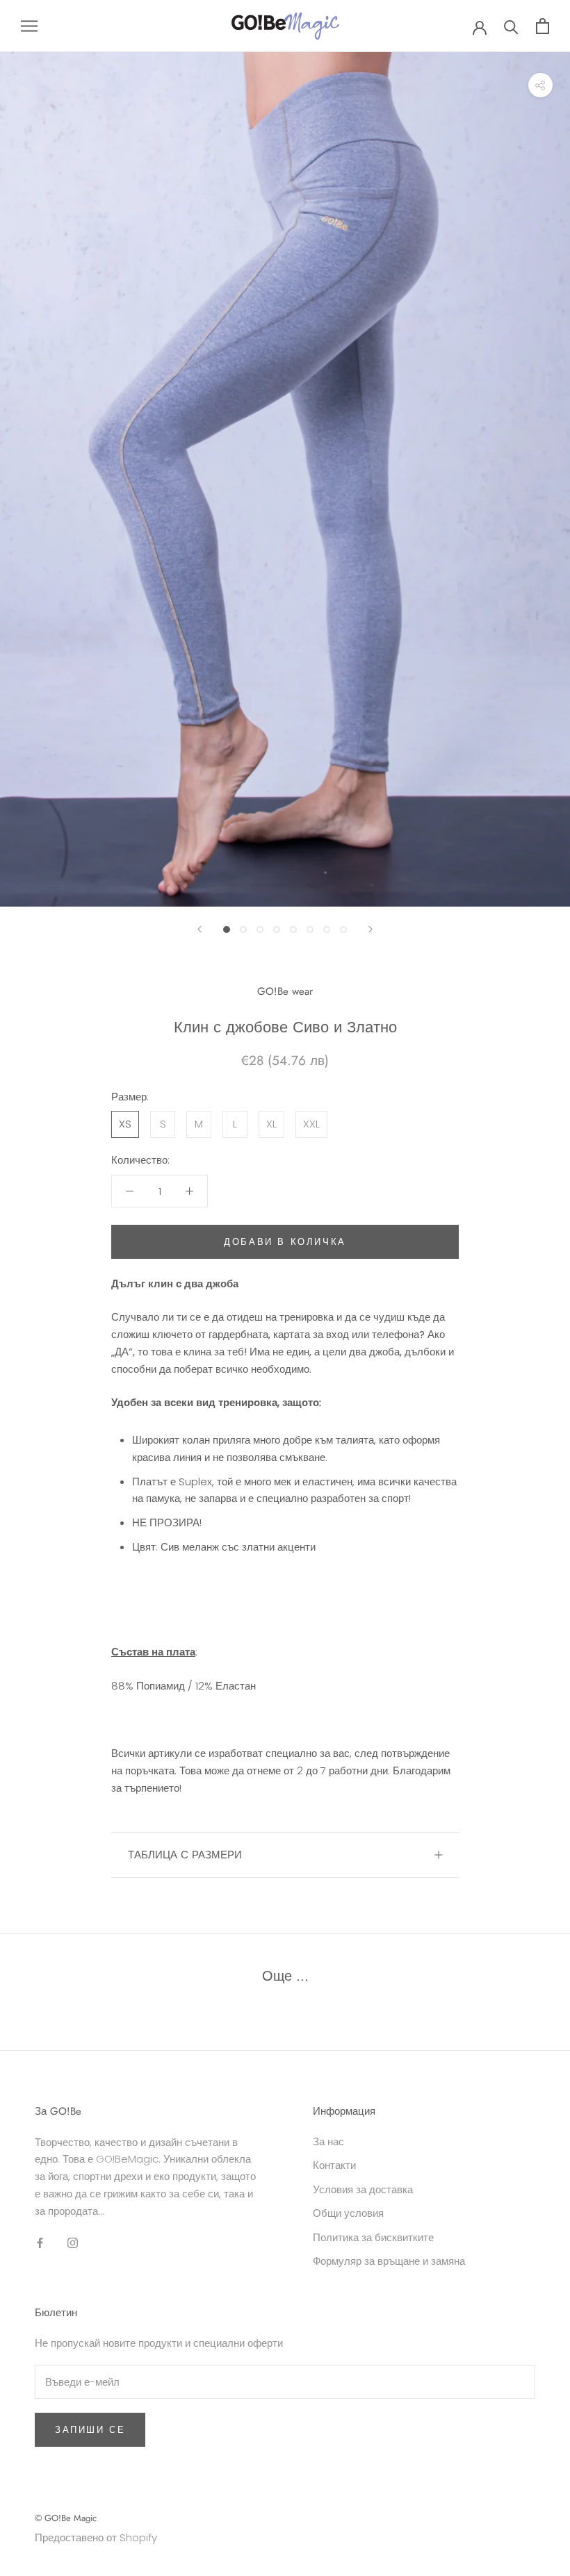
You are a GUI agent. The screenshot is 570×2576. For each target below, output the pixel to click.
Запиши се (90, 2430)
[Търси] (511, 26)
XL (271, 1124)
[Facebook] (40, 2242)
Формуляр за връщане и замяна (389, 2261)
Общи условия (348, 2213)
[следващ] (370, 929)
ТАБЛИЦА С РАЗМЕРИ (185, 1855)
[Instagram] (73, 2242)
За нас (328, 2141)
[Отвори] (29, 26)
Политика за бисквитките (373, 2237)
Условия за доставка (363, 2189)
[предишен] (199, 929)
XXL (311, 1124)
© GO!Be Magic (66, 2518)
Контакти (334, 2165)
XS (125, 1124)
